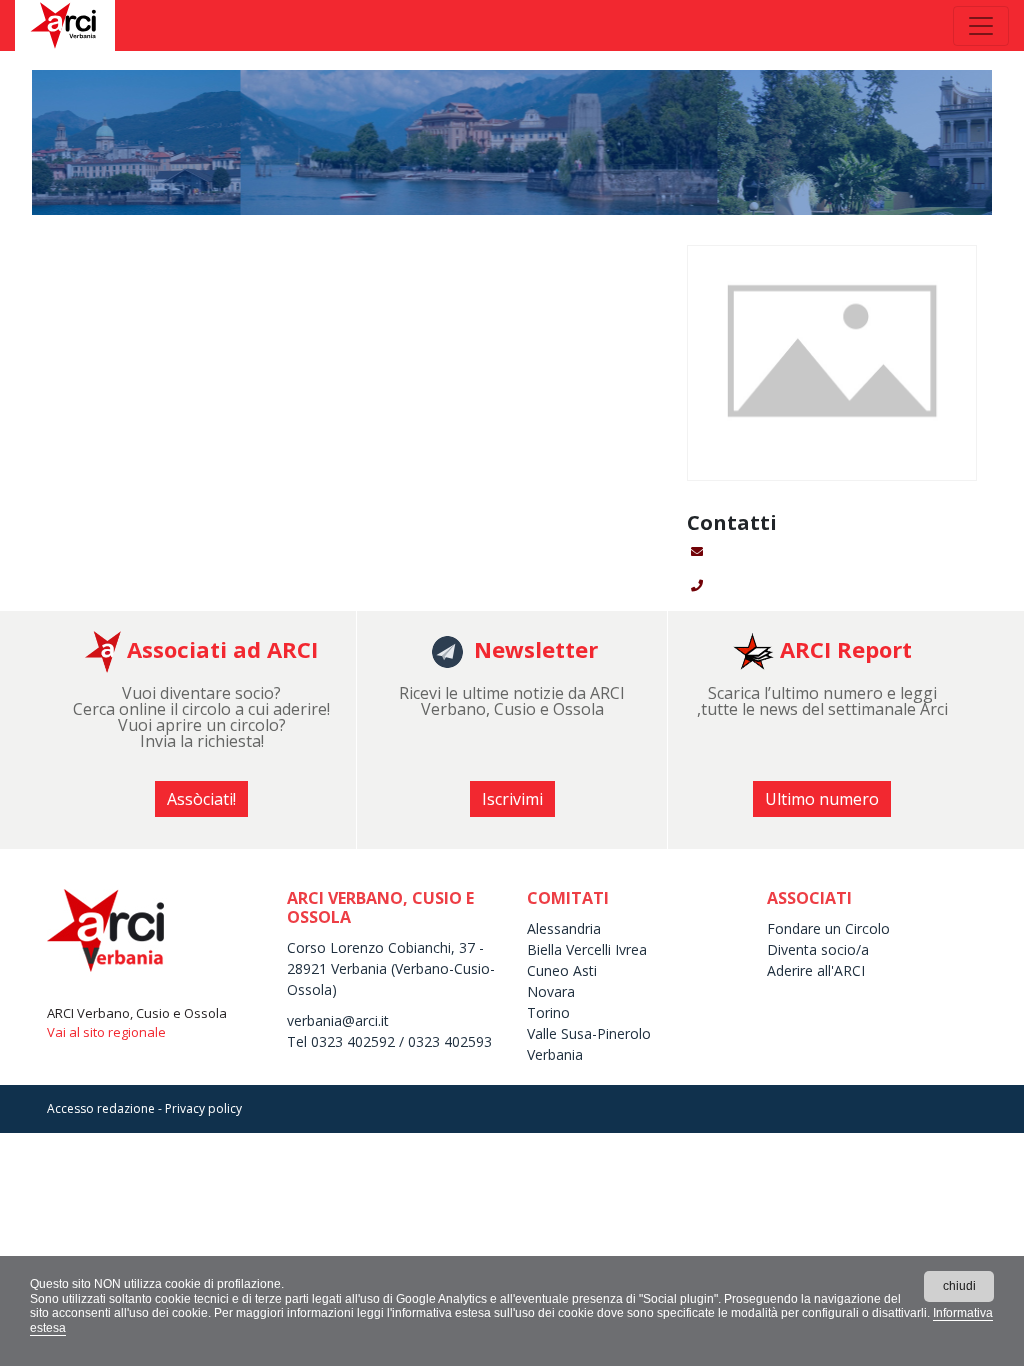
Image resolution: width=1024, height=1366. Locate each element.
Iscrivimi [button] (512, 799)
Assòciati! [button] (201, 799)
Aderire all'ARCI (818, 970)
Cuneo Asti (562, 970)
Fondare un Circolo (828, 928)
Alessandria (564, 928)
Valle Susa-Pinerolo (589, 1033)
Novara (551, 991)
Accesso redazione (101, 1108)
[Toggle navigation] (981, 26)
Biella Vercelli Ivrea (587, 949)
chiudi (959, 1286)
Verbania (555, 1054)
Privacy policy (203, 1108)
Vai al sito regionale (106, 1032)
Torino (548, 1012)
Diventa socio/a (818, 949)
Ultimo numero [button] (822, 799)
